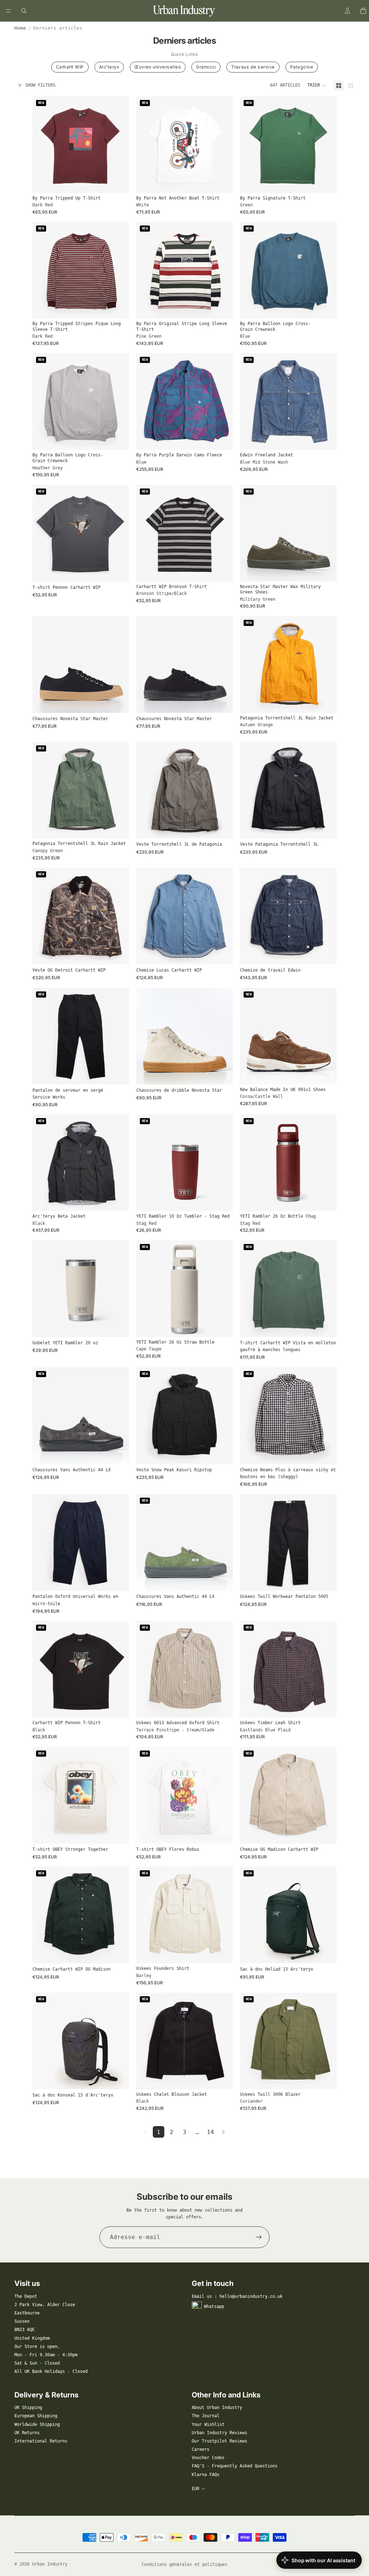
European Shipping (36, 2416)
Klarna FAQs (206, 2475)
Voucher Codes (208, 2458)
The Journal (206, 2416)
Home (20, 28)
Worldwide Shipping (37, 2424)
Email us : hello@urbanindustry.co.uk (237, 2296)
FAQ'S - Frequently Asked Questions (235, 2466)
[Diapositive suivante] (118, 145)
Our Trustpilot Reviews (219, 2441)
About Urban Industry (217, 2408)
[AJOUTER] (222, 1200)
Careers (201, 2449)
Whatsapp (214, 2306)
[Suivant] (223, 2132)
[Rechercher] (24, 11)
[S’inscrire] (259, 2237)
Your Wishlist (208, 2424)
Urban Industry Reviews (219, 2433)
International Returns (41, 2441)
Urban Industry (50, 2564)
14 (210, 2132)
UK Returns (27, 2433)
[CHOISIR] (118, 182)
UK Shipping (28, 2408)
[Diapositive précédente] (43, 145)
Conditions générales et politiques (184, 2564)
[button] (317, 86)
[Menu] (8, 11)
